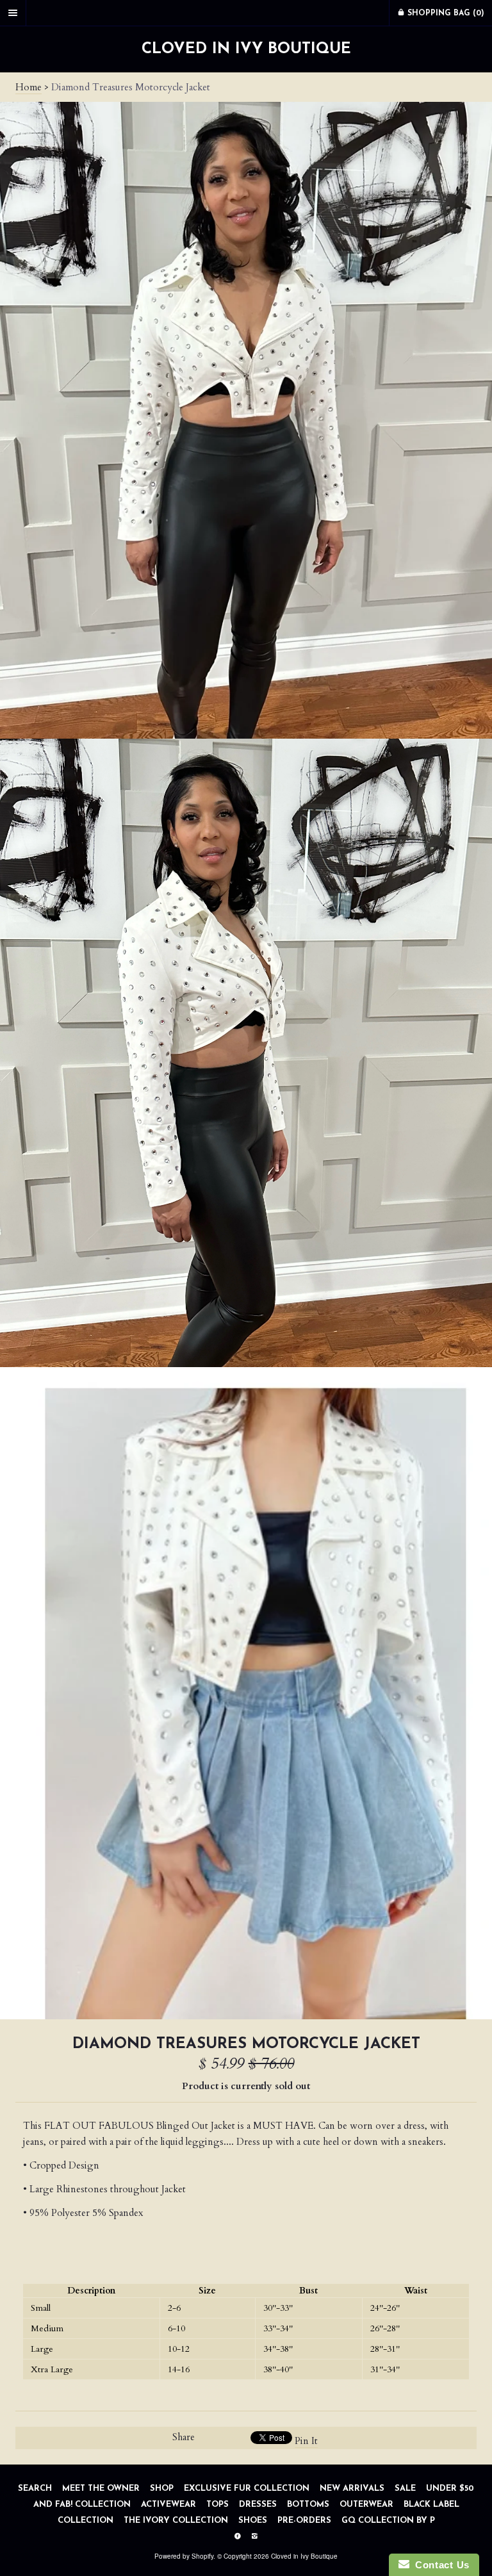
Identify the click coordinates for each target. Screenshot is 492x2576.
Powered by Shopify (184, 2556)
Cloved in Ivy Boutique (246, 49)
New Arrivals (353, 2489)
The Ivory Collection (177, 2521)
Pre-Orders (304, 2521)
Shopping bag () (445, 13)
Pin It (306, 2441)
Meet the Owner (101, 2489)
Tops (217, 2505)
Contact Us (439, 2565)
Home (29, 87)
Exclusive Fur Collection (248, 2489)
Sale (405, 2489)
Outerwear (366, 2505)
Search (35, 2489)
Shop (162, 2489)
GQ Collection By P (388, 2521)
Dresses (258, 2505)
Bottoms (308, 2505)
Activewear (170, 2505)
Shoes (254, 2521)
